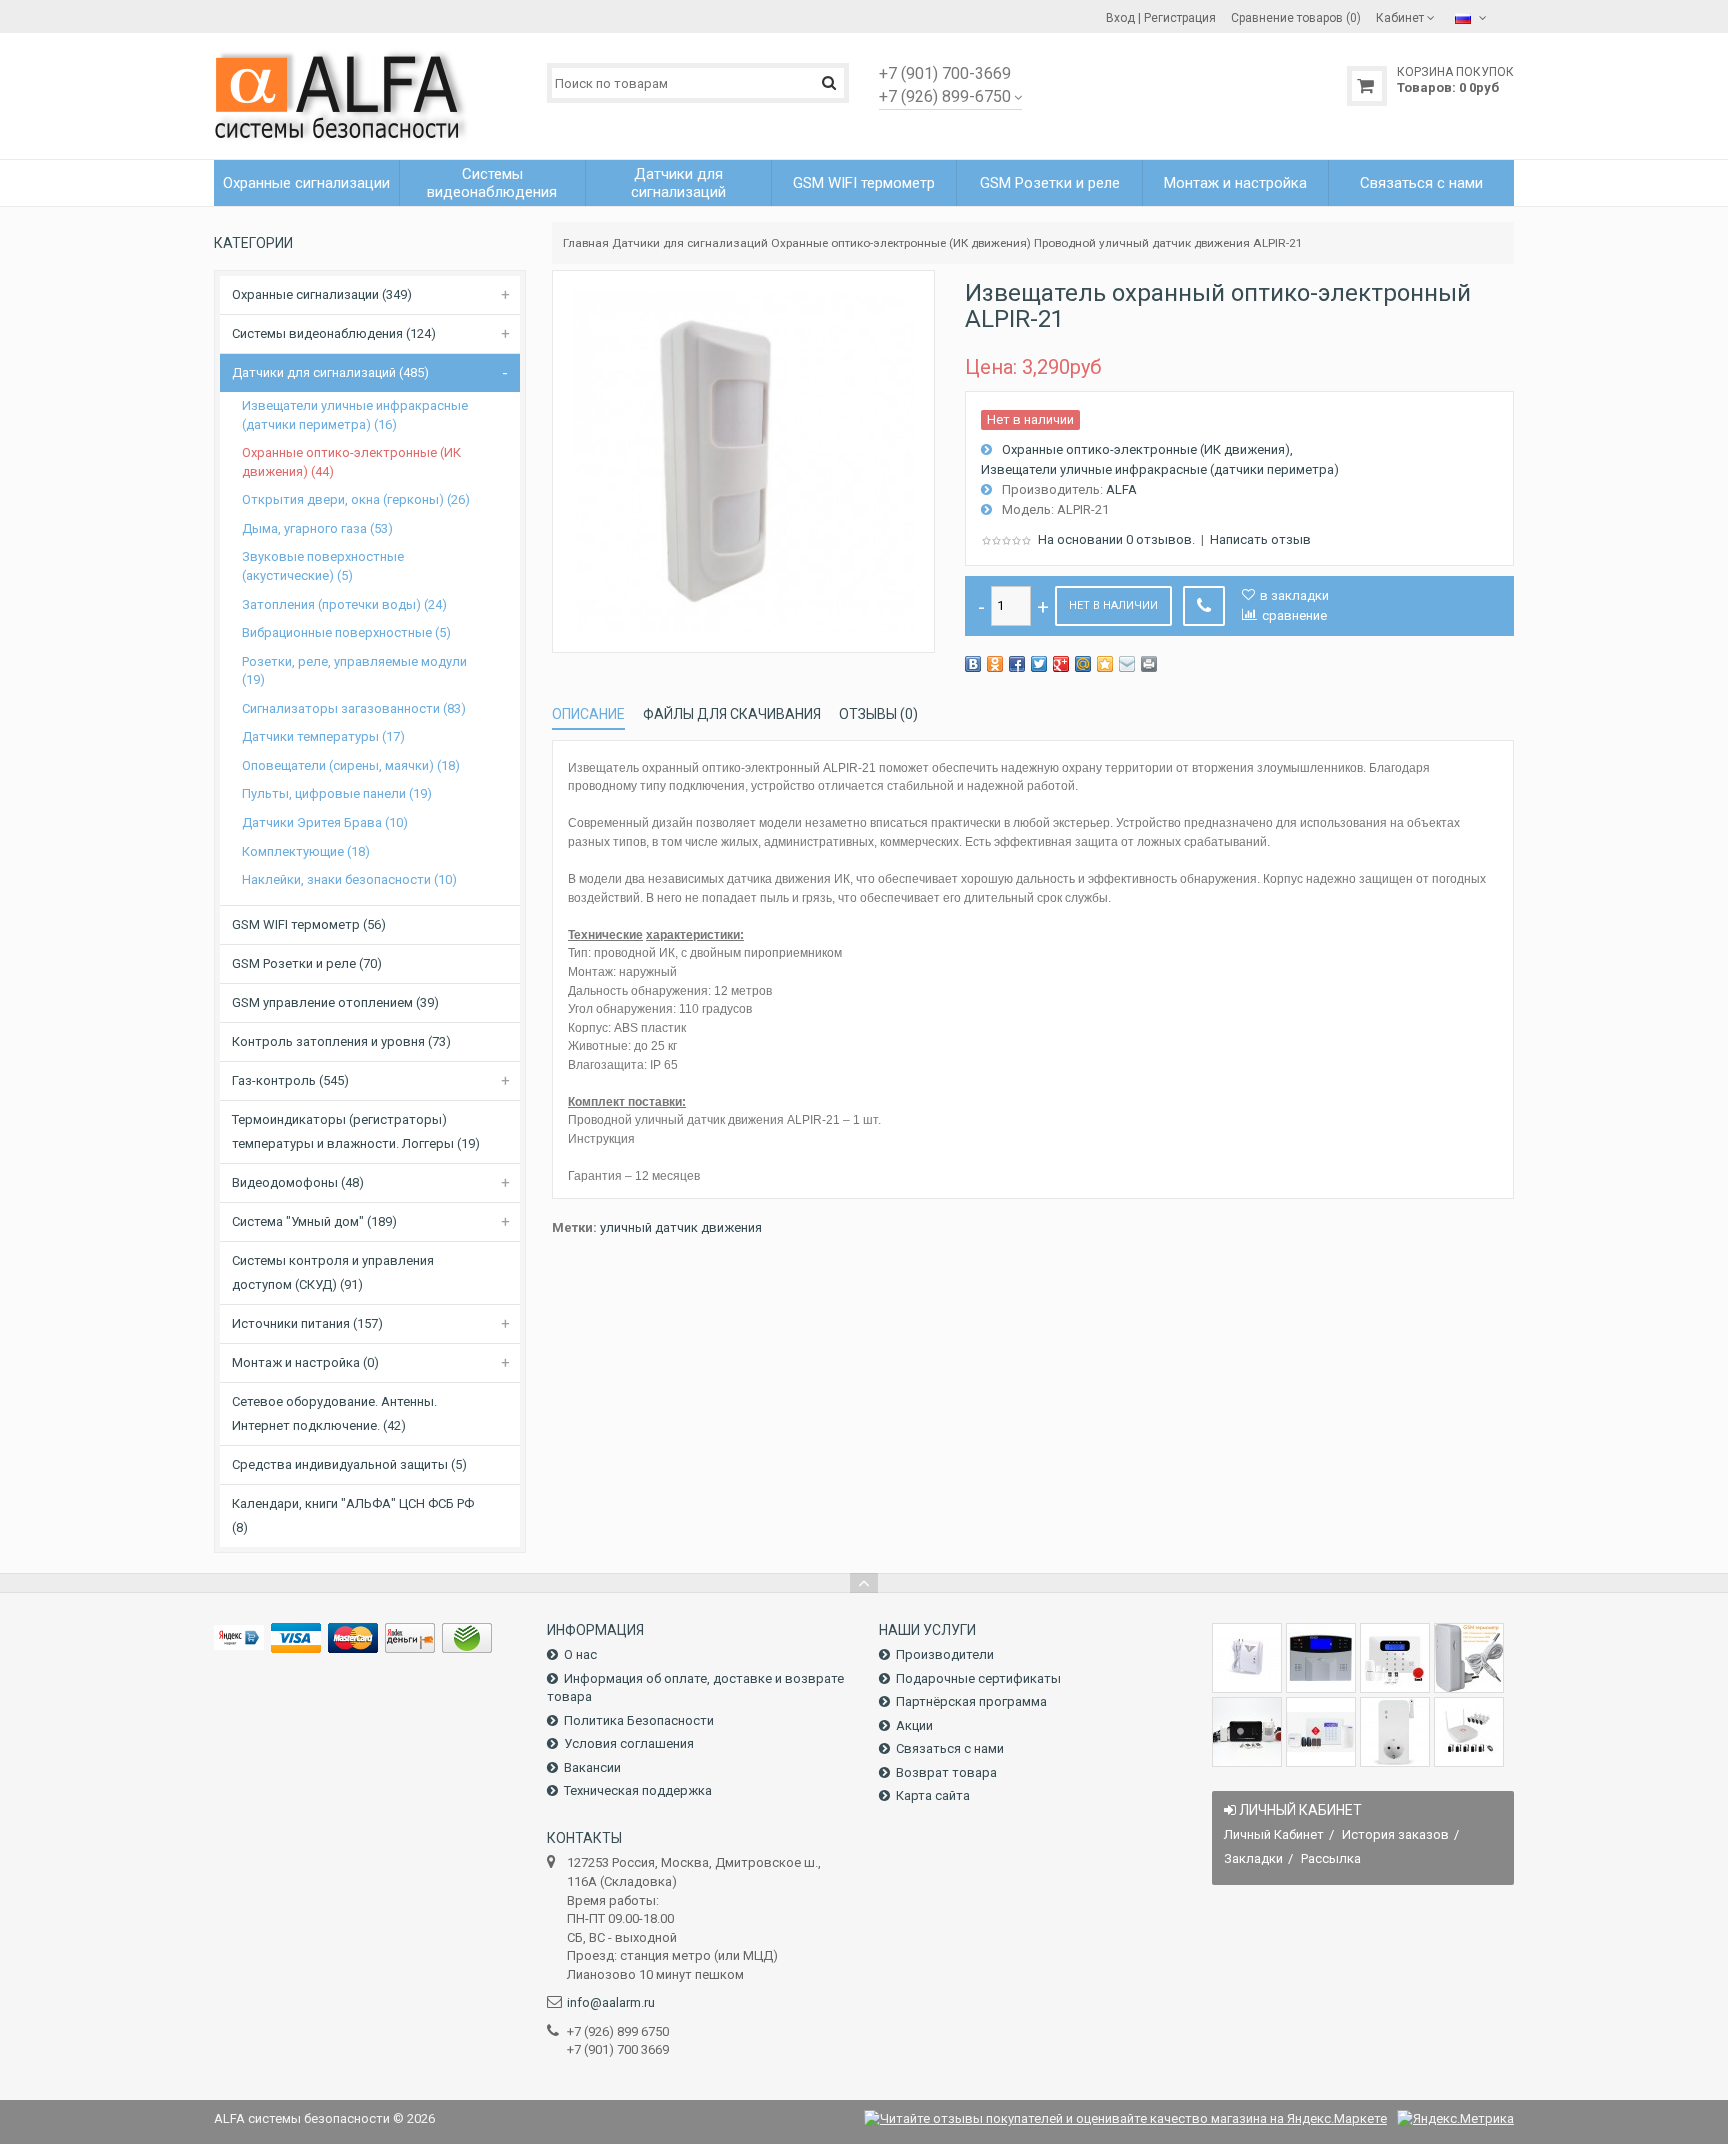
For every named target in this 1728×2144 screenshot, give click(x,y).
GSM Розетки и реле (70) (307, 963)
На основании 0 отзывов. (1116, 539)
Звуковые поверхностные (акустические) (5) (323, 566)
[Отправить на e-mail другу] (1127, 664)
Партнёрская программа (971, 1701)
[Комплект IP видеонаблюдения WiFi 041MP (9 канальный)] (1469, 1732)
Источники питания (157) (307, 1323)
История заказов (1395, 1834)
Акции (914, 1725)
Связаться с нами (950, 1748)
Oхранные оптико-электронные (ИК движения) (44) (351, 462)
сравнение (1294, 615)
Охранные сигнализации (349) (322, 294)
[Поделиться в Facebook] (1017, 664)
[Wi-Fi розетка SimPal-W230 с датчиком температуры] (1395, 1732)
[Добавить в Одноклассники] (995, 664)
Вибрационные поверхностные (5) (346, 632)
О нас (580, 1654)
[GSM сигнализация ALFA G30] (1321, 1658)
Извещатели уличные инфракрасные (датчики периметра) (1160, 469)
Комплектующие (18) (306, 851)
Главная (586, 243)
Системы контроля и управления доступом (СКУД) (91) (333, 1272)
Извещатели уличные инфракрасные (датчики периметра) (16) (355, 415)
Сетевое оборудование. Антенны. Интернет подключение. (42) (334, 1413)
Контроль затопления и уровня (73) (341, 1041)
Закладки (1253, 1858)
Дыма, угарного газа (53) (317, 528)
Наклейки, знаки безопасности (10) (349, 879)
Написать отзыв (1260, 539)
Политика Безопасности (639, 1720)
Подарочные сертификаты (978, 1678)
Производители (945, 1654)
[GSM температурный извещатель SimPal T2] (1469, 1658)
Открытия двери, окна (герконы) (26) (356, 499)
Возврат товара (946, 1772)
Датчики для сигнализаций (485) (330, 372)
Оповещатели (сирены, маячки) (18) (351, 765)
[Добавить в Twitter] (1039, 664)
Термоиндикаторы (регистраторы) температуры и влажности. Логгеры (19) (356, 1131)
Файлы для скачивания (732, 714)
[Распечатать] (1149, 664)
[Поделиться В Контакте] (973, 664)
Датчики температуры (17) (323, 736)
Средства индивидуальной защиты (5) (349, 1464)
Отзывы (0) (878, 714)
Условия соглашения (629, 1743)
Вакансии (592, 1767)
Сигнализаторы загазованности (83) (354, 708)
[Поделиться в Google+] (1061, 664)
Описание (588, 714)
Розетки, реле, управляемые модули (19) (354, 671)
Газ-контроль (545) (290, 1080)
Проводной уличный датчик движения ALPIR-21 (1168, 243)
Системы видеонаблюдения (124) (334, 333)
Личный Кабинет (1274, 1834)
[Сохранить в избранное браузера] (1105, 664)
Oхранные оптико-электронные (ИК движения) (901, 243)
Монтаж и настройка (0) (305, 1362)
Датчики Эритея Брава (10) (325, 822)
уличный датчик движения (681, 1227)
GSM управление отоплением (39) (335, 1002)
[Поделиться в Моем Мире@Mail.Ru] (1083, 664)
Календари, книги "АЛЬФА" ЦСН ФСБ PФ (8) (353, 1515)
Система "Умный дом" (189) (314, 1221)
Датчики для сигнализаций (690, 243)
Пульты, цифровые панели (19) (337, 793)
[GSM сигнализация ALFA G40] (1395, 1658)
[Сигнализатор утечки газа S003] (1247, 1658)
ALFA (1121, 489)
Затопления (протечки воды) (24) (344, 604)
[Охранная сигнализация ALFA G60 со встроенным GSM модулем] (1321, 1732)
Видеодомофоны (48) (298, 1182)
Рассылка (1331, 1858)
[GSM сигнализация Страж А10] (1247, 1732)
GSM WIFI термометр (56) (309, 924)
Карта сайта (933, 1795)
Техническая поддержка (638, 1790)
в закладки (1294, 595)
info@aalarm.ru (611, 2002)
